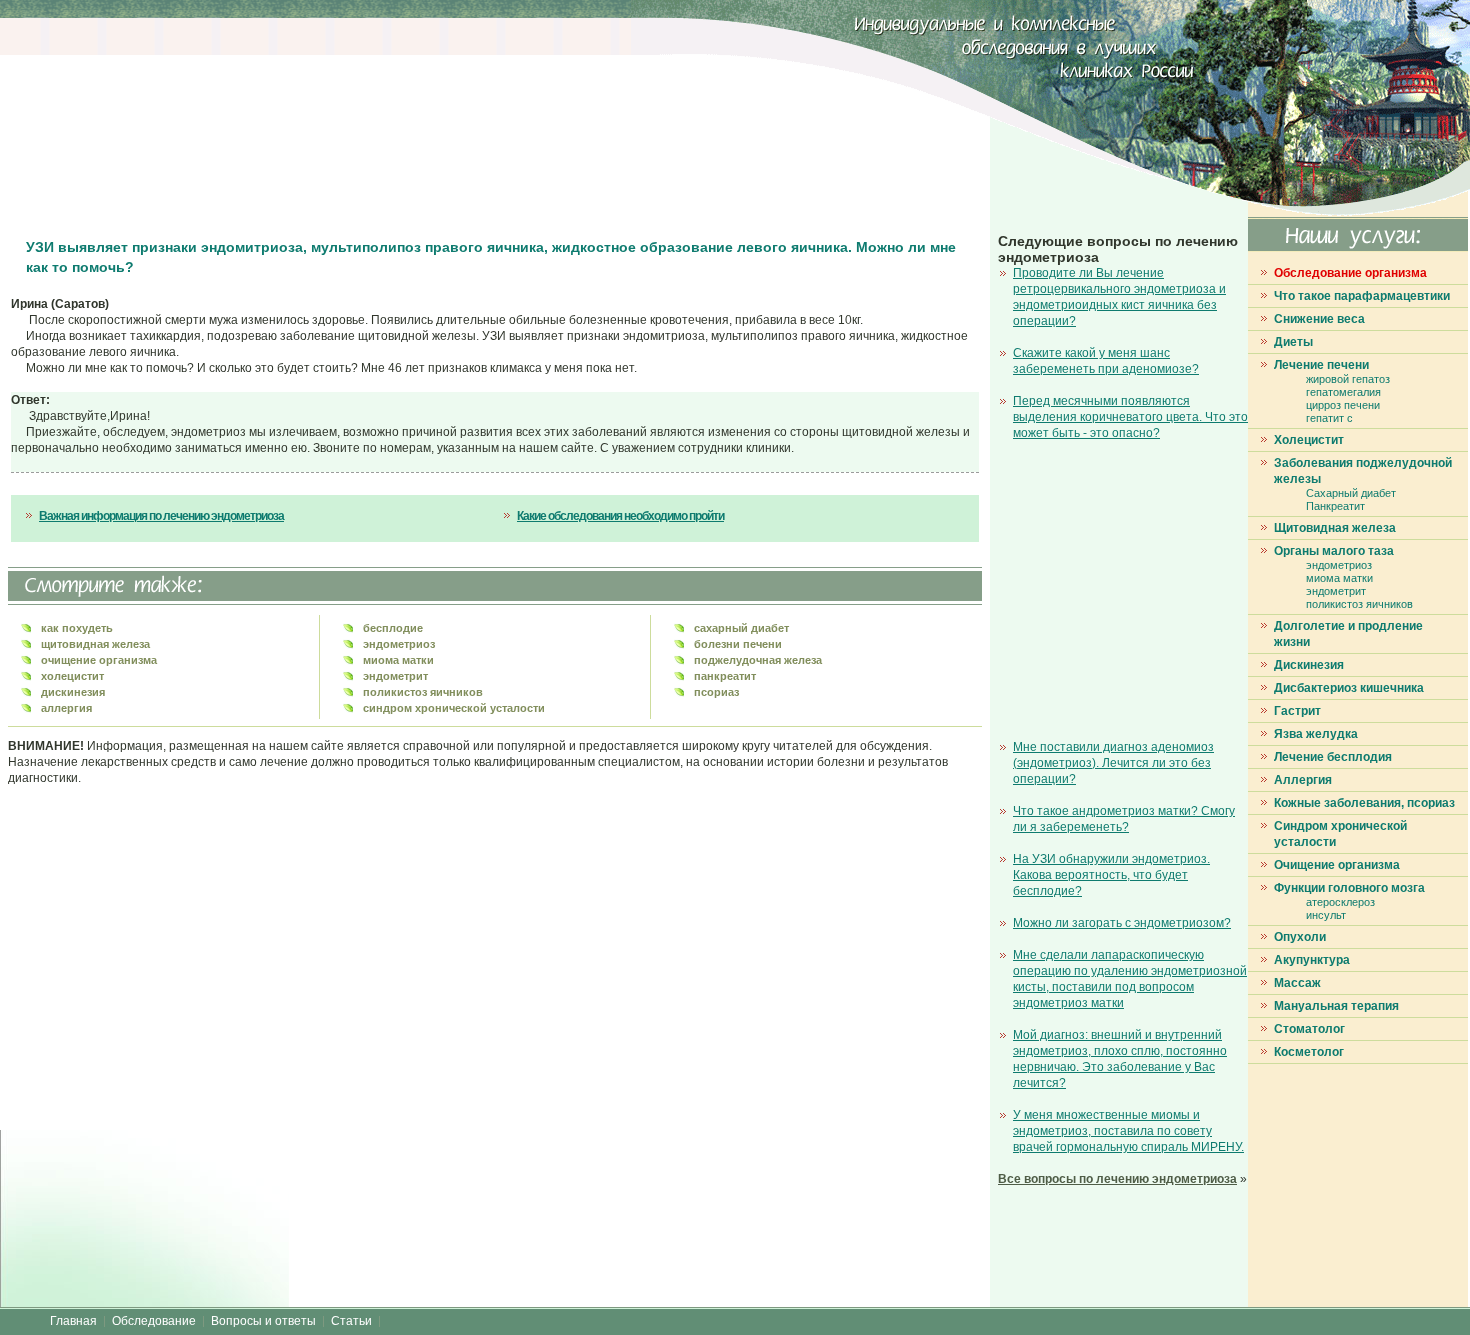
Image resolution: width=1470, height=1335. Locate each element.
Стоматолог (1309, 1029)
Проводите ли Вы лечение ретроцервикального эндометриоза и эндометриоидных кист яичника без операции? (1119, 297)
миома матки (1339, 578)
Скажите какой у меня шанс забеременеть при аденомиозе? (1106, 361)
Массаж (1297, 983)
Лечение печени (1321, 365)
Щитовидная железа (1335, 528)
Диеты (1293, 342)
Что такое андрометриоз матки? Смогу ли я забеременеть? (1124, 819)
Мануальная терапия (1336, 1006)
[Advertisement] (375, 120)
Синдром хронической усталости (1340, 834)
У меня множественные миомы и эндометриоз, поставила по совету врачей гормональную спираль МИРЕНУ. (1128, 1131)
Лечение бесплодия (1333, 757)
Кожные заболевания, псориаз (1364, 803)
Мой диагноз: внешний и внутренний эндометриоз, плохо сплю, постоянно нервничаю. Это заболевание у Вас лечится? (1120, 1059)
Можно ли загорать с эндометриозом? (1122, 923)
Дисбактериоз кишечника (1349, 688)
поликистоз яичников (1359, 604)
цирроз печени (1343, 405)
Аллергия (1303, 780)
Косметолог (1309, 1052)
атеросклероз (1340, 902)
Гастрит (1297, 711)
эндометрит (1336, 591)
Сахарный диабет (1351, 493)
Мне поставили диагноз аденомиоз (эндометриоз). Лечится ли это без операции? (1113, 763)
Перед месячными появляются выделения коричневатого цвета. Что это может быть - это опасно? (1130, 417)
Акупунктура (1312, 960)
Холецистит (1309, 440)
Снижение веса (1319, 319)
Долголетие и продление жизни (1348, 634)
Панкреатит (1335, 506)
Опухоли (1300, 937)
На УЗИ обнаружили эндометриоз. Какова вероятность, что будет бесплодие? (1111, 875)
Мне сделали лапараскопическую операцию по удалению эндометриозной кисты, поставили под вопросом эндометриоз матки (1130, 979)
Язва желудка (1316, 734)
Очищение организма (1337, 865)
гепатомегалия (1343, 392)
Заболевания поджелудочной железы (1363, 471)
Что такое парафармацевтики (1362, 296)
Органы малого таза (1334, 551)
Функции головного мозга (1349, 888)
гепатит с (1329, 418)
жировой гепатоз (1348, 379)
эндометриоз (1339, 565)
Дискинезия (1309, 665)
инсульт (1326, 915)
